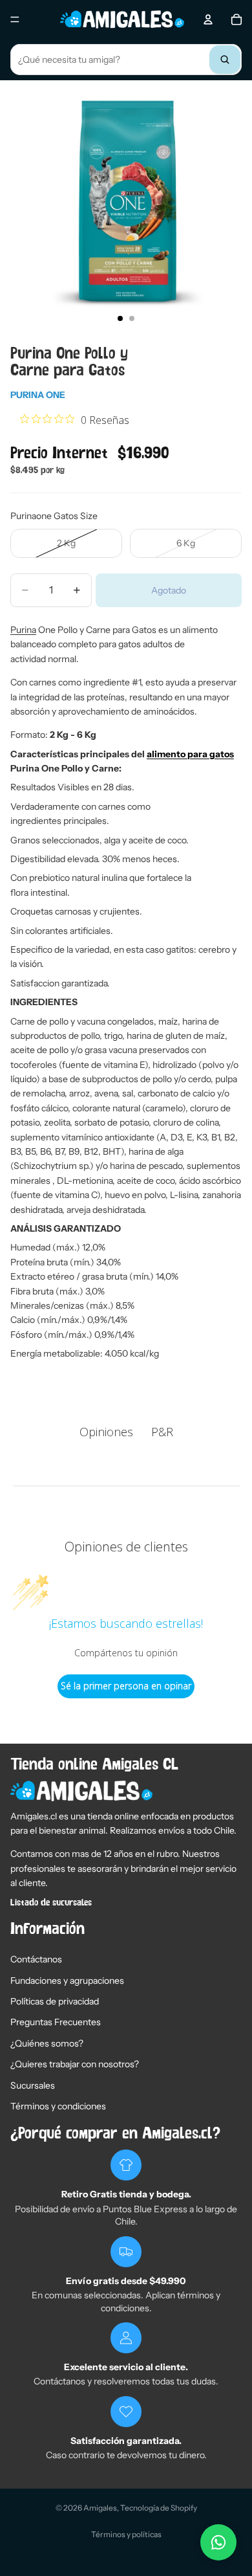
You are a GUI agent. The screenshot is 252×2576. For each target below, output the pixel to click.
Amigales (100, 2508)
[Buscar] (225, 60)
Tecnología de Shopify (159, 2508)
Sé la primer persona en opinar (126, 1686)
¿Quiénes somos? (47, 2043)
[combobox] (126, 60)
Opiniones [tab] (106, 1432)
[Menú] (15, 19)
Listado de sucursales (51, 1903)
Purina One (38, 395)
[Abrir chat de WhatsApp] (218, 2542)
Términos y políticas (126, 2534)
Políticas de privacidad (55, 2001)
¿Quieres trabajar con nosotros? (75, 2064)
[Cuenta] (208, 19)
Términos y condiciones (58, 2106)
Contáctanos (36, 1959)
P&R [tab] (162, 1432)
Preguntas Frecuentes (56, 2022)
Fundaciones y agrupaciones (67, 1981)
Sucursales (33, 2085)
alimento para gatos (190, 754)
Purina (23, 630)
